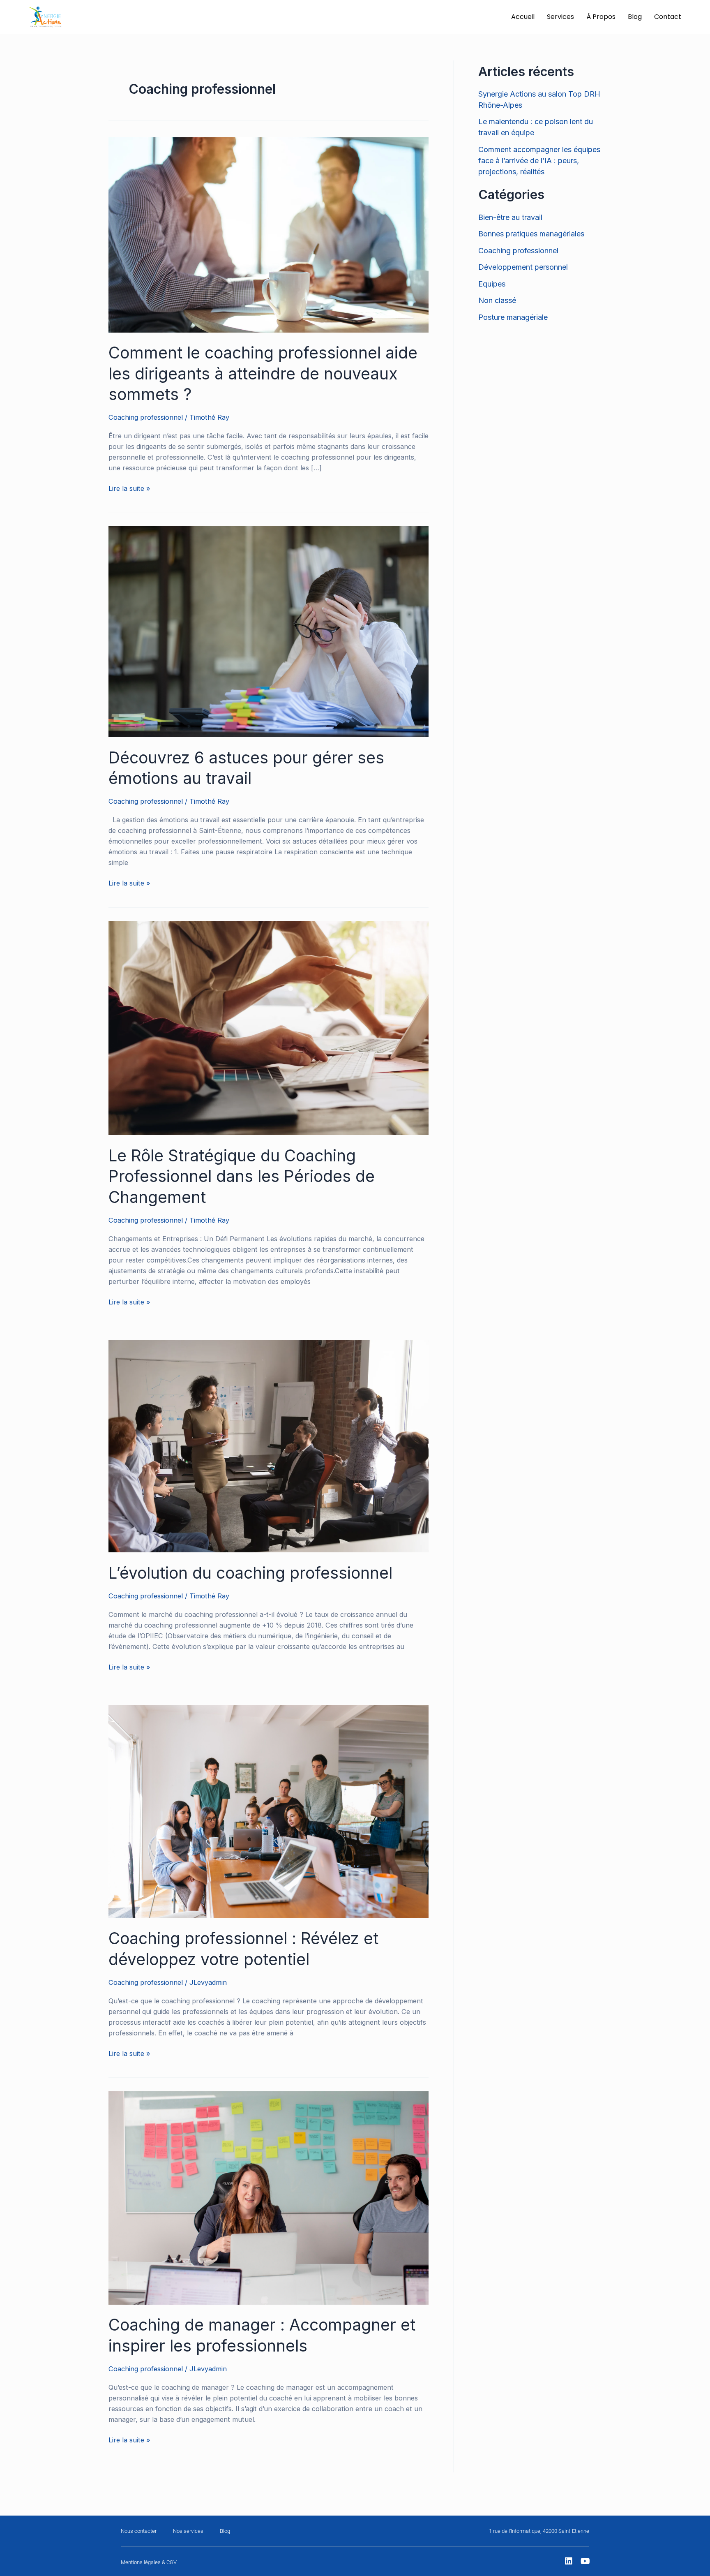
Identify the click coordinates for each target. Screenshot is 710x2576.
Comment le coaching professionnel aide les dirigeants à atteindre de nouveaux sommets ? (263, 373)
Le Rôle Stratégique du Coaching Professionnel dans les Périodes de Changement (242, 1176)
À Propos (601, 17)
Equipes (492, 284)
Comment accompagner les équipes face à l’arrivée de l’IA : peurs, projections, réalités (539, 161)
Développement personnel (523, 267)
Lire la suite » (129, 488)
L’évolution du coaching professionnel (250, 1573)
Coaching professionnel (146, 417)
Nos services (188, 2531)
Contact (668, 17)
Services (560, 17)
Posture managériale (513, 317)
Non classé (497, 300)
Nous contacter (139, 2531)
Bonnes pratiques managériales (531, 234)
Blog (635, 17)
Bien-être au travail (510, 217)
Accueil (523, 17)
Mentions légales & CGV (149, 2562)
